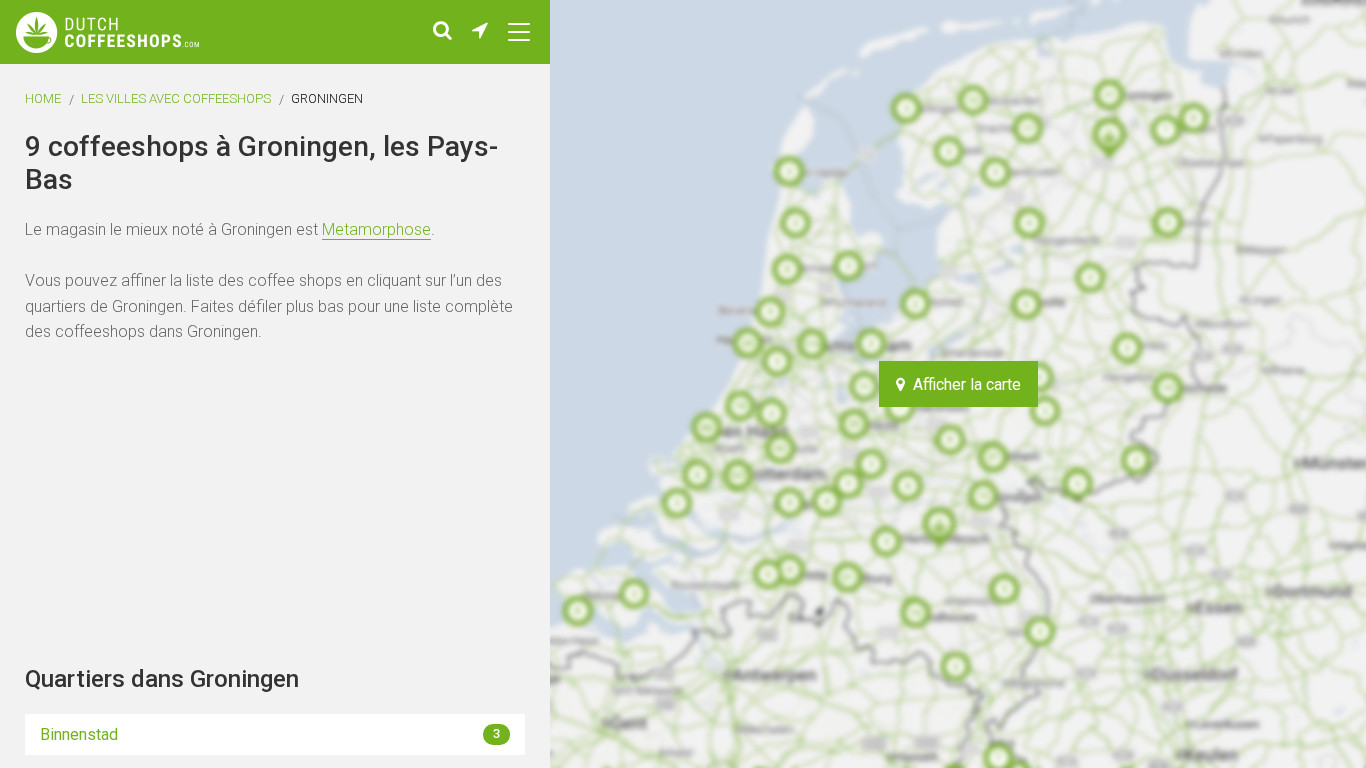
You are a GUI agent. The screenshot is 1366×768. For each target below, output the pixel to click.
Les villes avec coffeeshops (176, 98)
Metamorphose (376, 229)
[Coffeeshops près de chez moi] (480, 32)
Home (43, 98)
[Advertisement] (1246, 384)
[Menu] (519, 32)
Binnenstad (270, 734)
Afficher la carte (963, 384)
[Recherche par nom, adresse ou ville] (442, 32)
